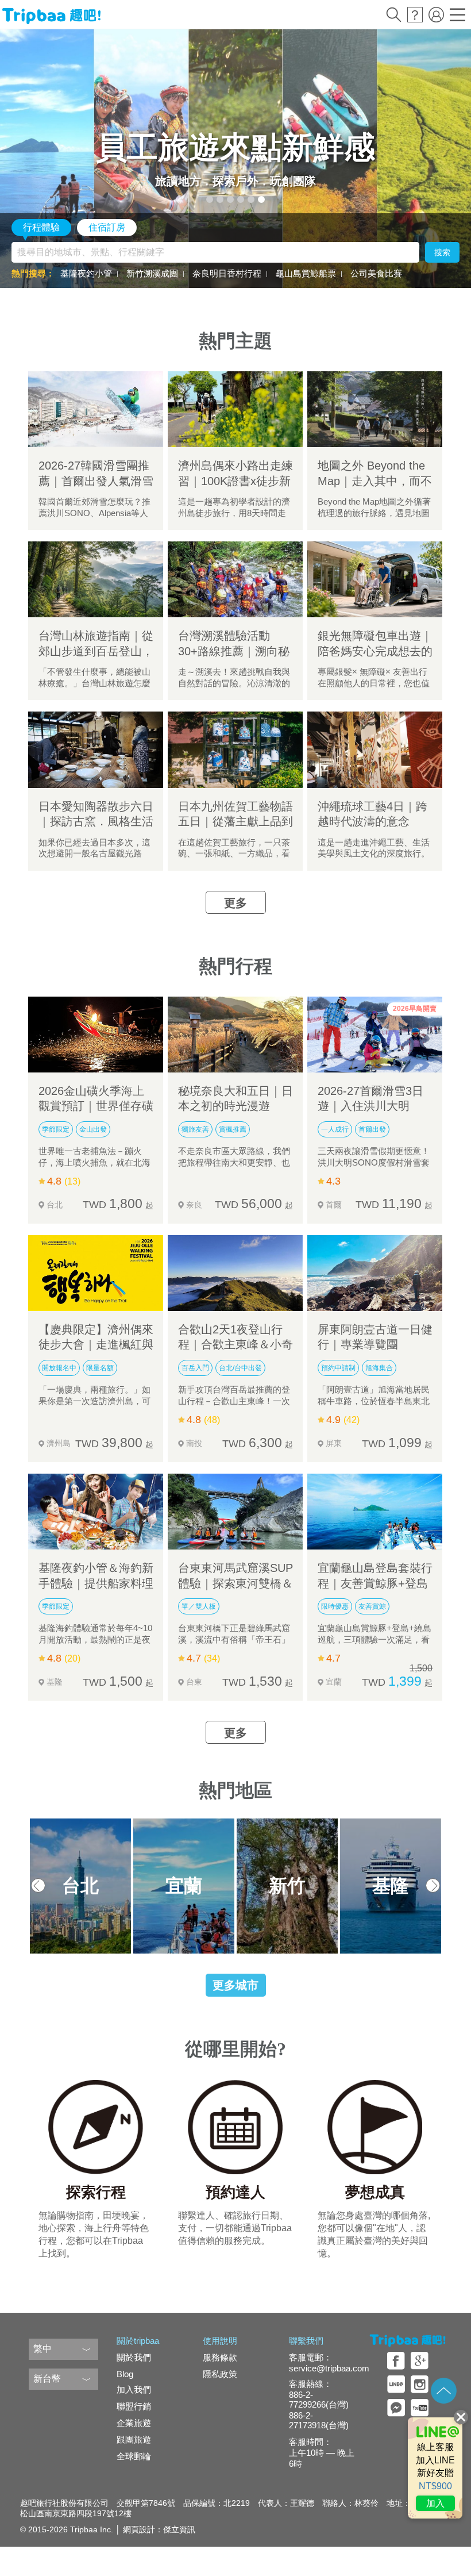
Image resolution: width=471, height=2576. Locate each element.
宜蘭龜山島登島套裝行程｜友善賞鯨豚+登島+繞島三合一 (375, 1583)
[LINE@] (396, 2384)
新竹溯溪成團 (152, 273)
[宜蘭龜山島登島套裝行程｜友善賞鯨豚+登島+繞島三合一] (375, 1512)
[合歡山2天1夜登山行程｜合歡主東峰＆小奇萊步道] (235, 1273)
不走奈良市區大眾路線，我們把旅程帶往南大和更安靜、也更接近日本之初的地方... (234, 1163)
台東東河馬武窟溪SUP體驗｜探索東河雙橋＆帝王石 (235, 1583)
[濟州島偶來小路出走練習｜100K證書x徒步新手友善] (235, 409)
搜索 (442, 252)
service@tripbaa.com (329, 2368)
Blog (125, 2374)
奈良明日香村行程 (227, 273)
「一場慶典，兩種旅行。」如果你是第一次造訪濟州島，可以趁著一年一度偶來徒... (94, 1401)
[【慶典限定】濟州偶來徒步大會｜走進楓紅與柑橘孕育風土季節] (96, 1273)
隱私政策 (220, 2374)
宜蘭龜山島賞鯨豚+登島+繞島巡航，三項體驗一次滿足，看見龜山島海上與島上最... (375, 1640)
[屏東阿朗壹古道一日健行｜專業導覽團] (375, 1273)
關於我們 (134, 2357)
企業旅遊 (134, 2423)
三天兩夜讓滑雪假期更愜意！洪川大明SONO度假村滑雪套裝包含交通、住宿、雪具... (374, 1163)
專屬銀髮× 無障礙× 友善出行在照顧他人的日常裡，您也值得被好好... (374, 683)
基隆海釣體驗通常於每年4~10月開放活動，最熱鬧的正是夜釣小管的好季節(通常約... (95, 1640)
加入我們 (134, 2389)
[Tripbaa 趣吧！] (51, 16)
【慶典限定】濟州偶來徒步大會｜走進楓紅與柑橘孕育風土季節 (96, 1345)
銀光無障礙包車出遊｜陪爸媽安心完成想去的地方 (375, 651)
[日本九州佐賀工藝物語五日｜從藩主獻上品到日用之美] (235, 749)
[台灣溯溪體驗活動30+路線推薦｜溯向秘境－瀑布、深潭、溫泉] (235, 579)
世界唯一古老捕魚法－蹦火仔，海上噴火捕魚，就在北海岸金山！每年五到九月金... (94, 1163)
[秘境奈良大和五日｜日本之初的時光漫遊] (235, 1035)
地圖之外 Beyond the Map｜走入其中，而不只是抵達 (375, 481)
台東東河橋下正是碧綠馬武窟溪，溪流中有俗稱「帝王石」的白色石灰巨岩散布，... (234, 1640)
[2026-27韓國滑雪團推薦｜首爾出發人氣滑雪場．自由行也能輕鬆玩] (96, 409)
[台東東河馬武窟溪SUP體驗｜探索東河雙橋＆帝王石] (235, 1512)
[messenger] (396, 2408)
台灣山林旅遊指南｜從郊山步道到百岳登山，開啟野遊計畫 (96, 651)
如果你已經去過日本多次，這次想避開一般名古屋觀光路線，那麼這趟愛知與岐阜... (94, 854)
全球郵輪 (134, 2456)
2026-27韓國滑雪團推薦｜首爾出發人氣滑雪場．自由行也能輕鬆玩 (96, 481)
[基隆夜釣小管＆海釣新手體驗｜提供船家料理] (96, 1512)
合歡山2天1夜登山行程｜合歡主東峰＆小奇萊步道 (235, 1345)
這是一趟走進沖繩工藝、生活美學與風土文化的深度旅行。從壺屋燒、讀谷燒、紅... (374, 854)
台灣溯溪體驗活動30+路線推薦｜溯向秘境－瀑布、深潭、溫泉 (235, 651)
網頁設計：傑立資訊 (159, 2529)
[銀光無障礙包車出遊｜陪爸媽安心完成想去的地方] (375, 579)
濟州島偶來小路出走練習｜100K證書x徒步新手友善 (235, 481)
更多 (235, 903)
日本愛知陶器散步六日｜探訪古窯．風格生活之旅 (96, 822)
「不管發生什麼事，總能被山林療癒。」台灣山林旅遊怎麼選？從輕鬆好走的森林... (94, 683)
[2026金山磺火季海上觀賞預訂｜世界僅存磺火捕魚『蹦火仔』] (96, 1035)
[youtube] (420, 2408)
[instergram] (420, 2384)
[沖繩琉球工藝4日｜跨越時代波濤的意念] (375, 749)
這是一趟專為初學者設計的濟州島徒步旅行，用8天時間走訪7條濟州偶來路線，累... (234, 513)
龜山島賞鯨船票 (306, 273)
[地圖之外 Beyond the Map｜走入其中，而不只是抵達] (375, 409)
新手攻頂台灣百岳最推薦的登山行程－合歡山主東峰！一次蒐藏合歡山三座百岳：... (234, 1401)
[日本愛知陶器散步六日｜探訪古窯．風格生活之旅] (96, 749)
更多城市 (235, 1985)
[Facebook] (396, 2361)
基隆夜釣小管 (86, 273)
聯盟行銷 (134, 2406)
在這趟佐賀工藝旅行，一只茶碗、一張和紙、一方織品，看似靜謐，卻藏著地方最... (234, 854)
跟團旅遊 (134, 2439)
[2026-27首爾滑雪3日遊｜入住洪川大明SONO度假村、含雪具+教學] (375, 1035)
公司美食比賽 (376, 273)
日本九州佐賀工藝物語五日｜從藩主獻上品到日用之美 (235, 822)
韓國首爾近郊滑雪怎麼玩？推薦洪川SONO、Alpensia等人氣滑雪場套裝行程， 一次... (94, 513)
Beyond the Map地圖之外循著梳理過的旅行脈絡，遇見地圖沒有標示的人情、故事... (374, 513)
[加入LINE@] (435, 2468)
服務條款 (220, 2357)
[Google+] (420, 2361)
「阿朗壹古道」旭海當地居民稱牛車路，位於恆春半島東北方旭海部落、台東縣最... (374, 1401)
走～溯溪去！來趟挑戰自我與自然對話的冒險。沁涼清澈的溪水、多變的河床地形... (234, 683)
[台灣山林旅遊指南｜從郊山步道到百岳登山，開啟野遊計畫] (96, 579)
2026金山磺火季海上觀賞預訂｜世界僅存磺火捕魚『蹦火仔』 (96, 1106)
